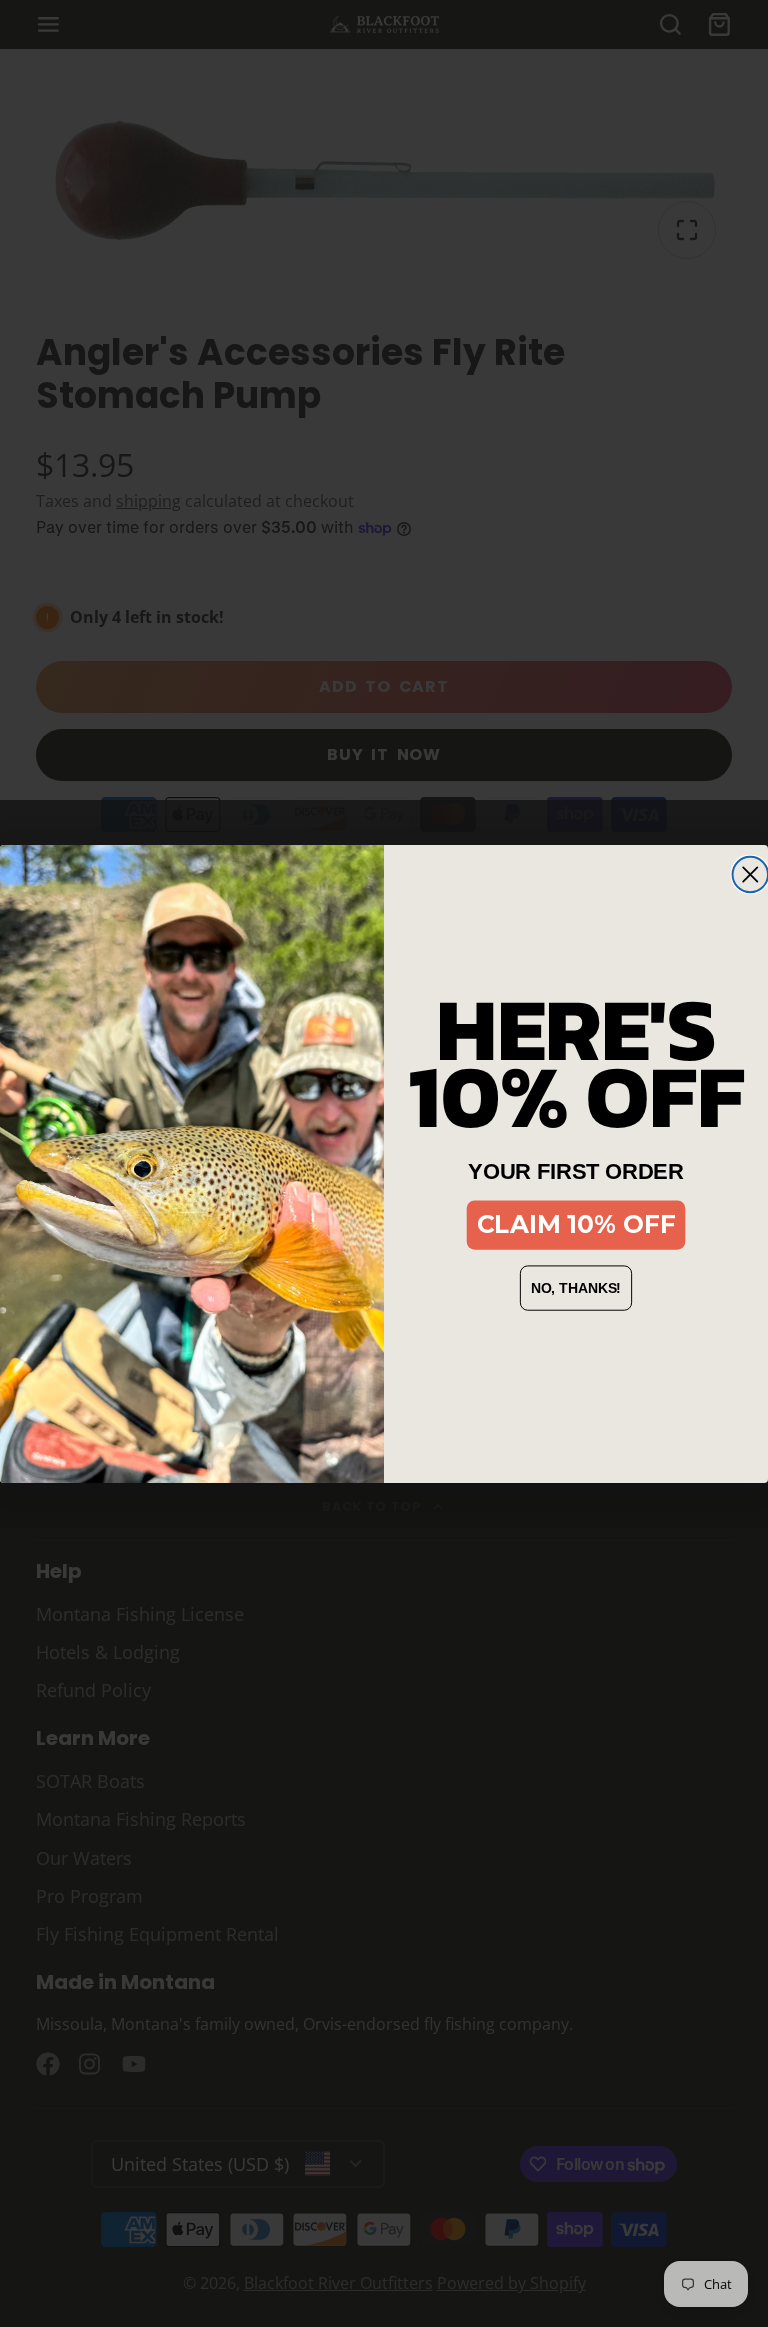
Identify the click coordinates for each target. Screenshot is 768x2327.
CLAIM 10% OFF (576, 1224)
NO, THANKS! (576, 1288)
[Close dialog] (750, 873)
